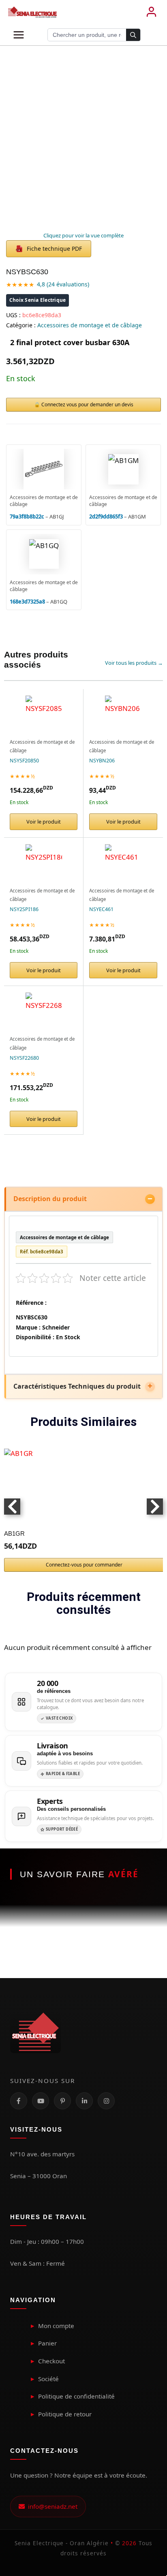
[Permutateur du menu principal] (19, 35)
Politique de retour (65, 2414)
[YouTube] (41, 2101)
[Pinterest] (62, 2101)
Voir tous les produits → (134, 663)
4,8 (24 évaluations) (63, 284)
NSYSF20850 (24, 761)
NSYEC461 (101, 909)
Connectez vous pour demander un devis (87, 404)
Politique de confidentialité (76, 2396)
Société (48, 2379)
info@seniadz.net (51, 2506)
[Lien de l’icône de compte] (151, 12)
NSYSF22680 (24, 1058)
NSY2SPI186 (24, 909)
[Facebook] (19, 2101)
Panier (47, 2343)
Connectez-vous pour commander (84, 1565)
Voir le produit (44, 822)
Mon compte (56, 2326)
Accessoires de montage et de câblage (90, 325)
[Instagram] (106, 2101)
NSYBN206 (102, 761)
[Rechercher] (133, 35)
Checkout (51, 2361)
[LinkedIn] (84, 2101)
